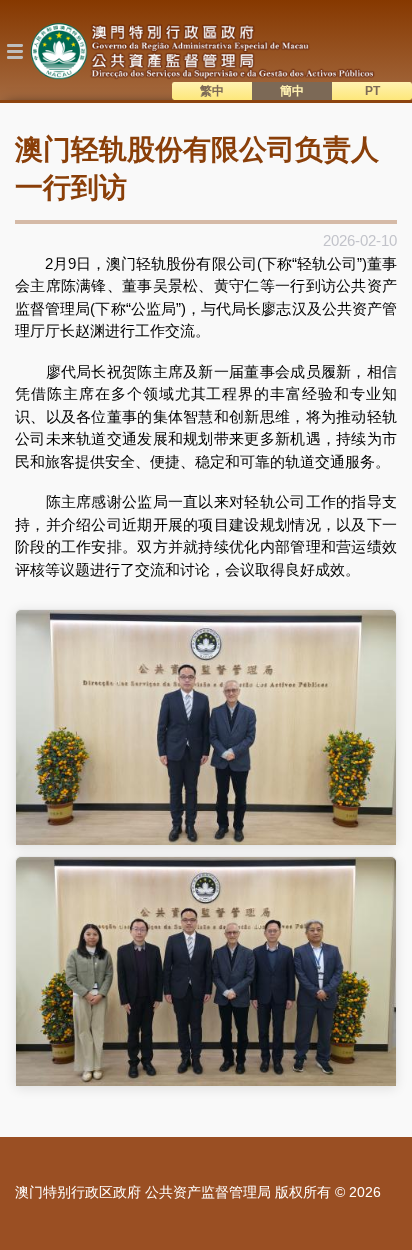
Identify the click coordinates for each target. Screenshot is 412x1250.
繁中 (212, 91)
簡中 (292, 91)
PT (372, 91)
